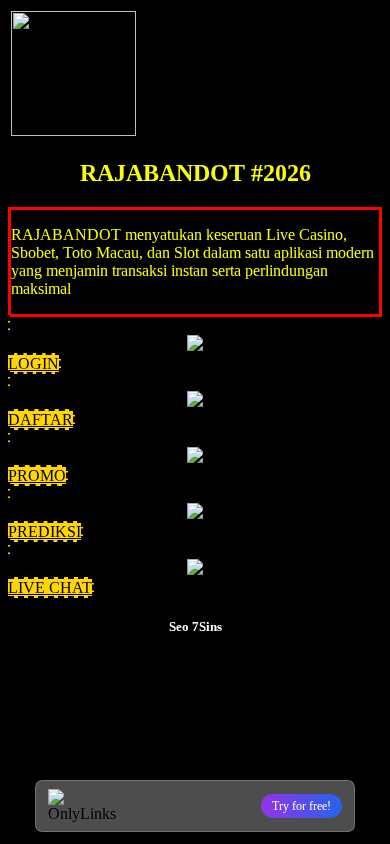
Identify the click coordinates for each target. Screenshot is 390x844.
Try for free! (301, 806)
